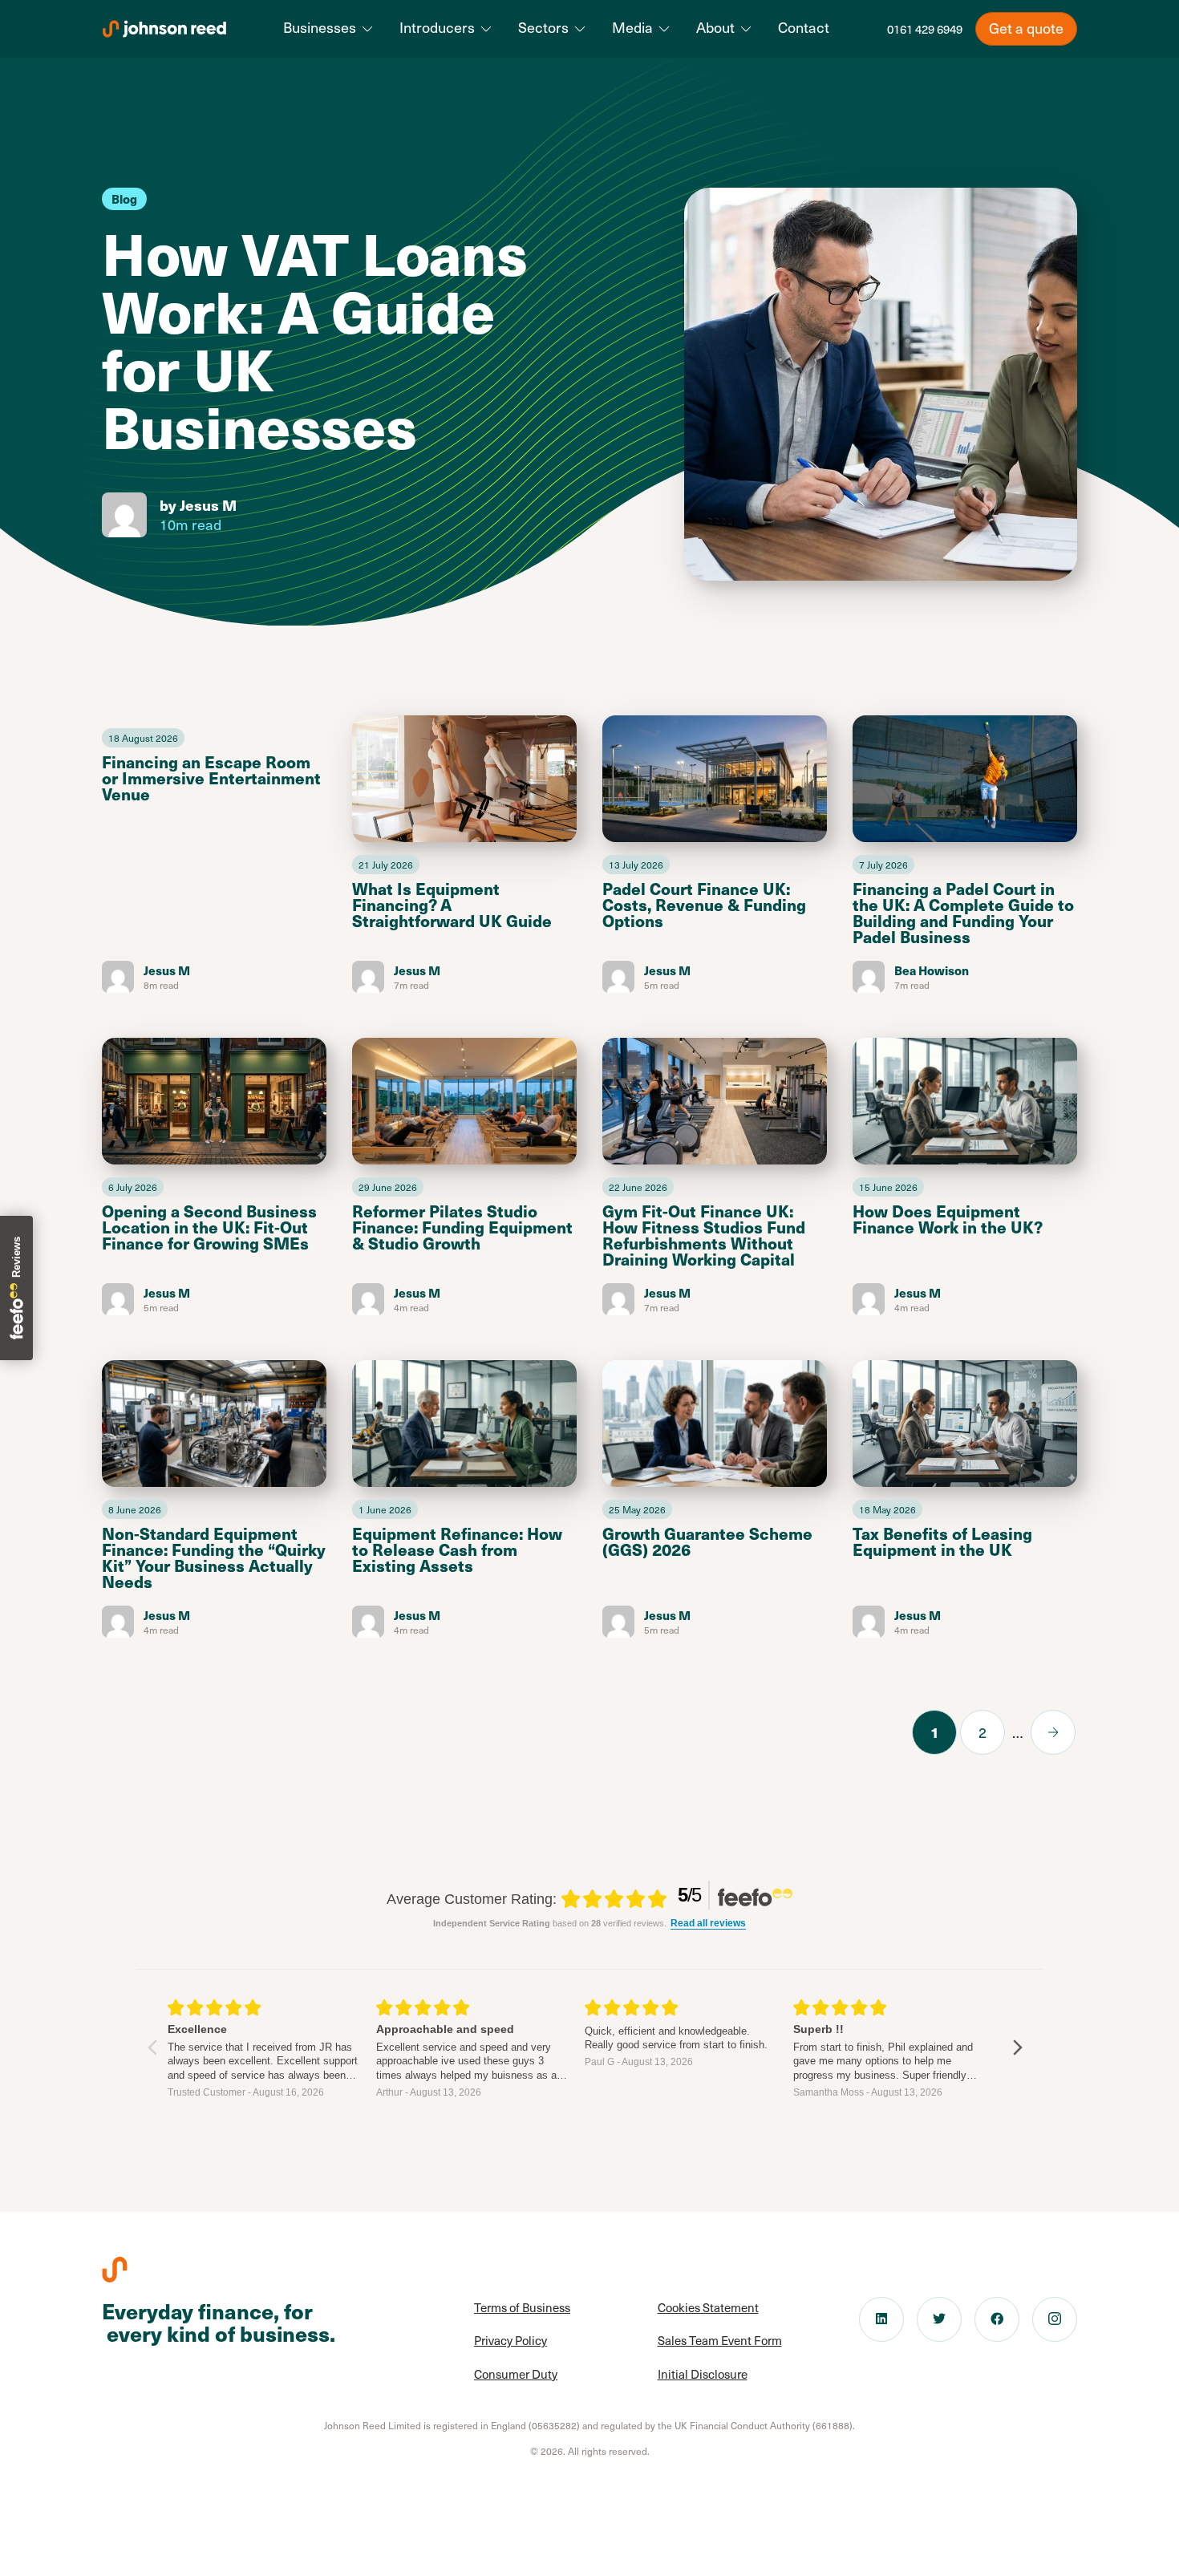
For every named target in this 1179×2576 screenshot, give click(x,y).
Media (632, 27)
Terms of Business (522, 2307)
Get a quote (1026, 28)
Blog (124, 198)
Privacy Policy (510, 2340)
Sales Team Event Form (720, 2340)
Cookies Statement (708, 2307)
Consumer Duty (516, 2374)
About (715, 27)
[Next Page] (1053, 1732)
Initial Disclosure (703, 2374)
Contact (804, 27)
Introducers (437, 27)
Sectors (543, 27)
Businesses (320, 27)
